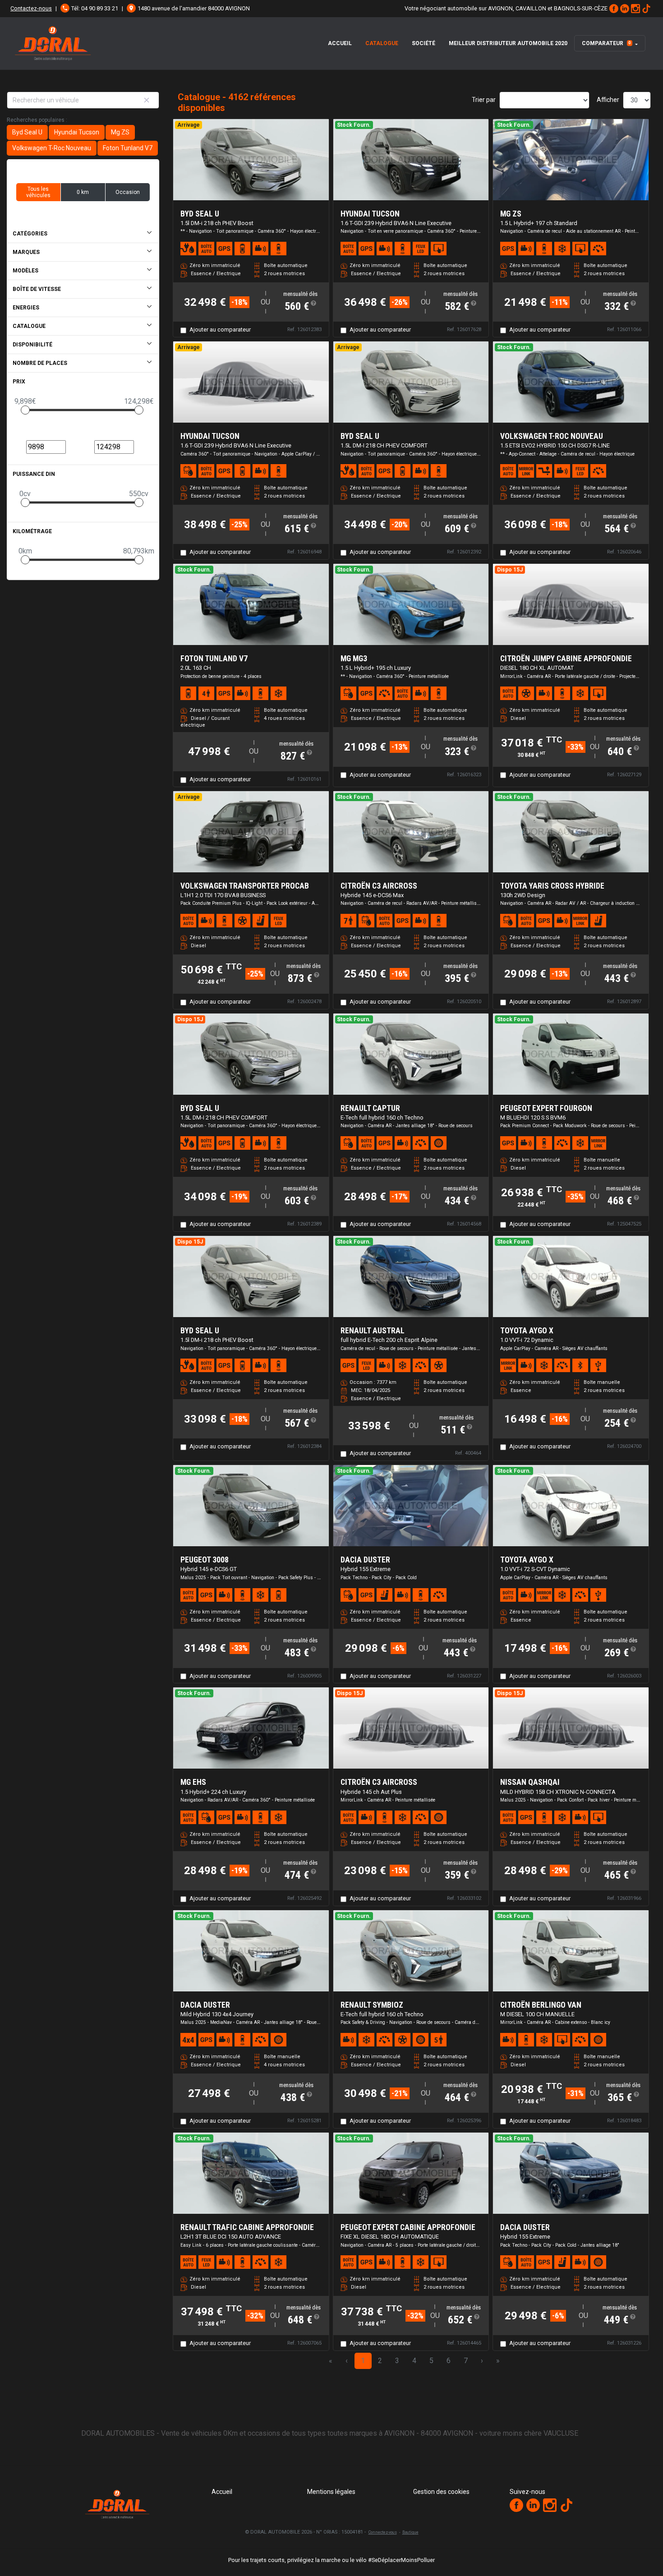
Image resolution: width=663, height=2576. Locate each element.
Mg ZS (120, 132)
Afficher (608, 100)
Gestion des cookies (441, 2492)
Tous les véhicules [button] (38, 192)
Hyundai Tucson (77, 132)
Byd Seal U (27, 132)
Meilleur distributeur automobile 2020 (508, 43)
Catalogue (382, 43)
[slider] (25, 410)
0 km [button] (83, 192)
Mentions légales (331, 2492)
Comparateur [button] (606, 43)
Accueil (340, 43)
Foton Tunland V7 (128, 148)
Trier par (484, 100)
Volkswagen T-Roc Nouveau (52, 148)
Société (424, 43)
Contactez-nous (31, 8)
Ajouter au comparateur (220, 329)
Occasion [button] (128, 192)
